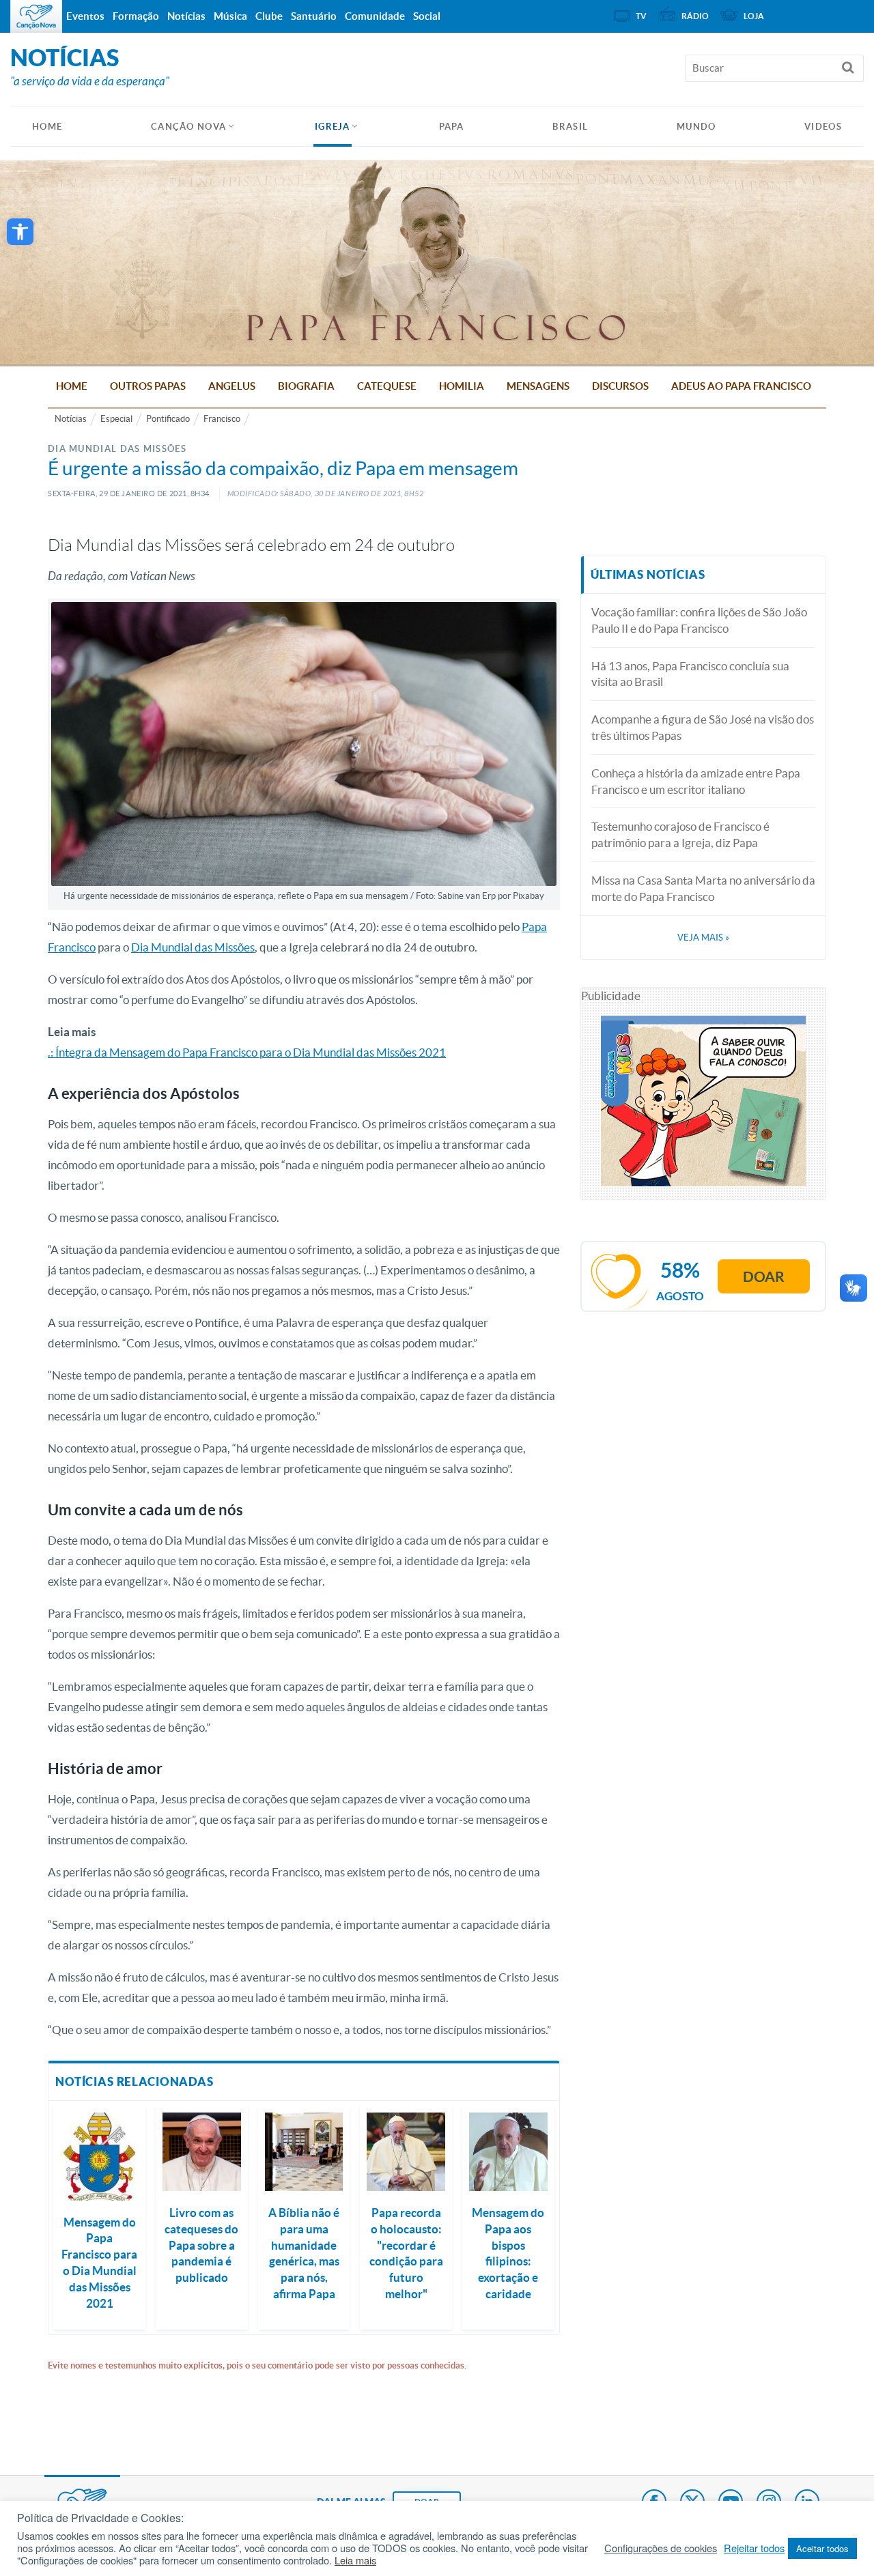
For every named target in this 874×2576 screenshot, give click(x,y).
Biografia (306, 386)
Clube (269, 16)
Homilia (462, 386)
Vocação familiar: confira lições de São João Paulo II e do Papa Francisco (699, 620)
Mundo (696, 127)
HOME (47, 127)
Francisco (222, 419)
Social (427, 16)
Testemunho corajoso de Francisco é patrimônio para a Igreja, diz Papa (680, 834)
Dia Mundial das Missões (193, 947)
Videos (823, 127)
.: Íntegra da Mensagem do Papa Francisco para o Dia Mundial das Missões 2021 (247, 1052)
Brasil (570, 127)
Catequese (387, 386)
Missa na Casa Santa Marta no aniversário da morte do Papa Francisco (703, 888)
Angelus (232, 386)
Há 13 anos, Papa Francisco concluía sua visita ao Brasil (690, 674)
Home (72, 386)
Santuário (314, 16)
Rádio (695, 16)
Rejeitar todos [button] (754, 2548)
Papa (452, 127)
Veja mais (703, 938)
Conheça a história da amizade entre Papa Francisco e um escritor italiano (696, 781)
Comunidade (375, 16)
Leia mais (355, 2560)
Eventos (85, 16)
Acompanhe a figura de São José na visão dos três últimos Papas (703, 727)
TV (641, 16)
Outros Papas (148, 386)
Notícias (71, 419)
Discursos (620, 386)
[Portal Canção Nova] (36, 16)
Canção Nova (188, 127)
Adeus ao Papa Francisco (741, 386)
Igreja (333, 127)
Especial (116, 419)
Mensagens (538, 386)
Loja (754, 16)
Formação (136, 16)
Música (230, 16)
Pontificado (168, 419)
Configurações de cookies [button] (661, 2548)
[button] (20, 232)
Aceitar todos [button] (822, 2548)
